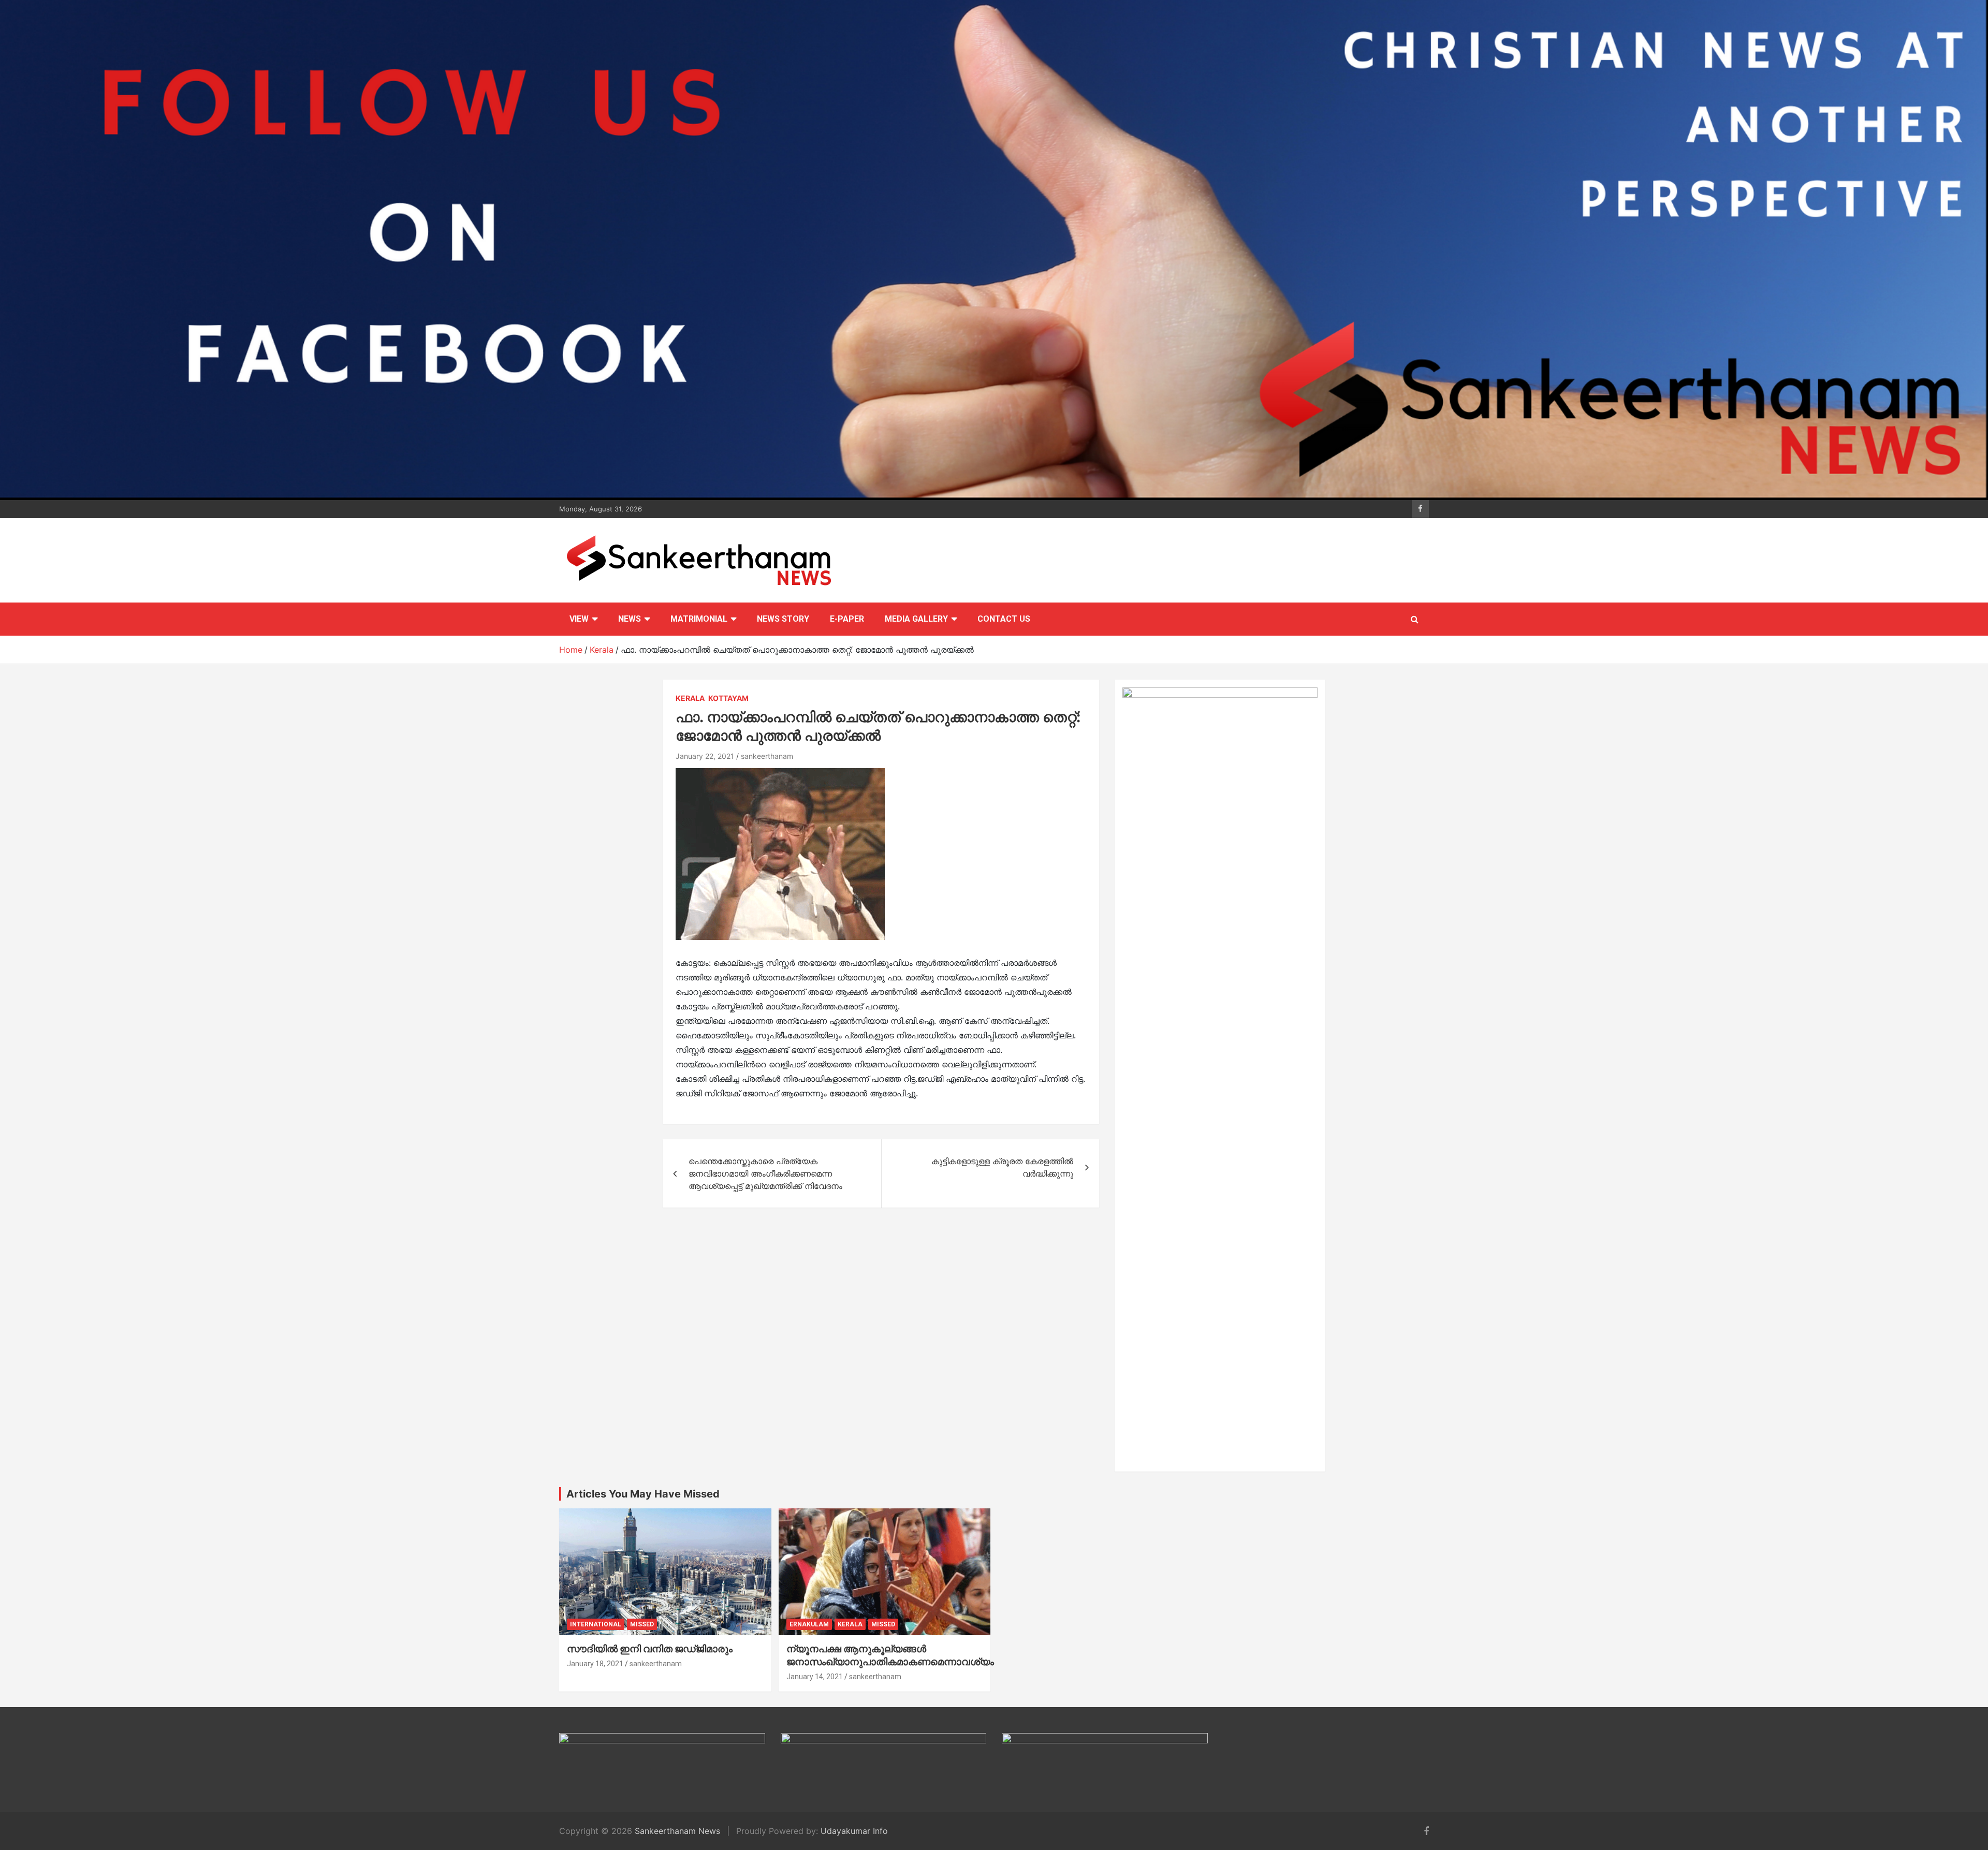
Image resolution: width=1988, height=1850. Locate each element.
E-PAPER (847, 619)
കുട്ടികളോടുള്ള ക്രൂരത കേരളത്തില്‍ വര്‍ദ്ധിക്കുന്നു (1002, 1167)
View (579, 619)
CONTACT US (1004, 619)
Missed (642, 1624)
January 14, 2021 (815, 1677)
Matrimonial (699, 619)
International (596, 1624)
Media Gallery (916, 619)
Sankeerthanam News (677, 1831)
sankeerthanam (767, 756)
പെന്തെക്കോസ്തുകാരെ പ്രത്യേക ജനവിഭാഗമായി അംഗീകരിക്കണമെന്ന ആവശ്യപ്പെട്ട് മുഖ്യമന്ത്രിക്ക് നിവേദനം (765, 1173)
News (630, 619)
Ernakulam (809, 1624)
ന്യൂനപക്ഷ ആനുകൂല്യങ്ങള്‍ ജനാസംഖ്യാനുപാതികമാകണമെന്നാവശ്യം (890, 1655)
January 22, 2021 (705, 756)
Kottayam (728, 698)
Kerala (690, 698)
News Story (783, 619)
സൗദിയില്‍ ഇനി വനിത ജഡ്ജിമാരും (650, 1649)
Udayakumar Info (854, 1831)
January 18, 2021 (595, 1664)
